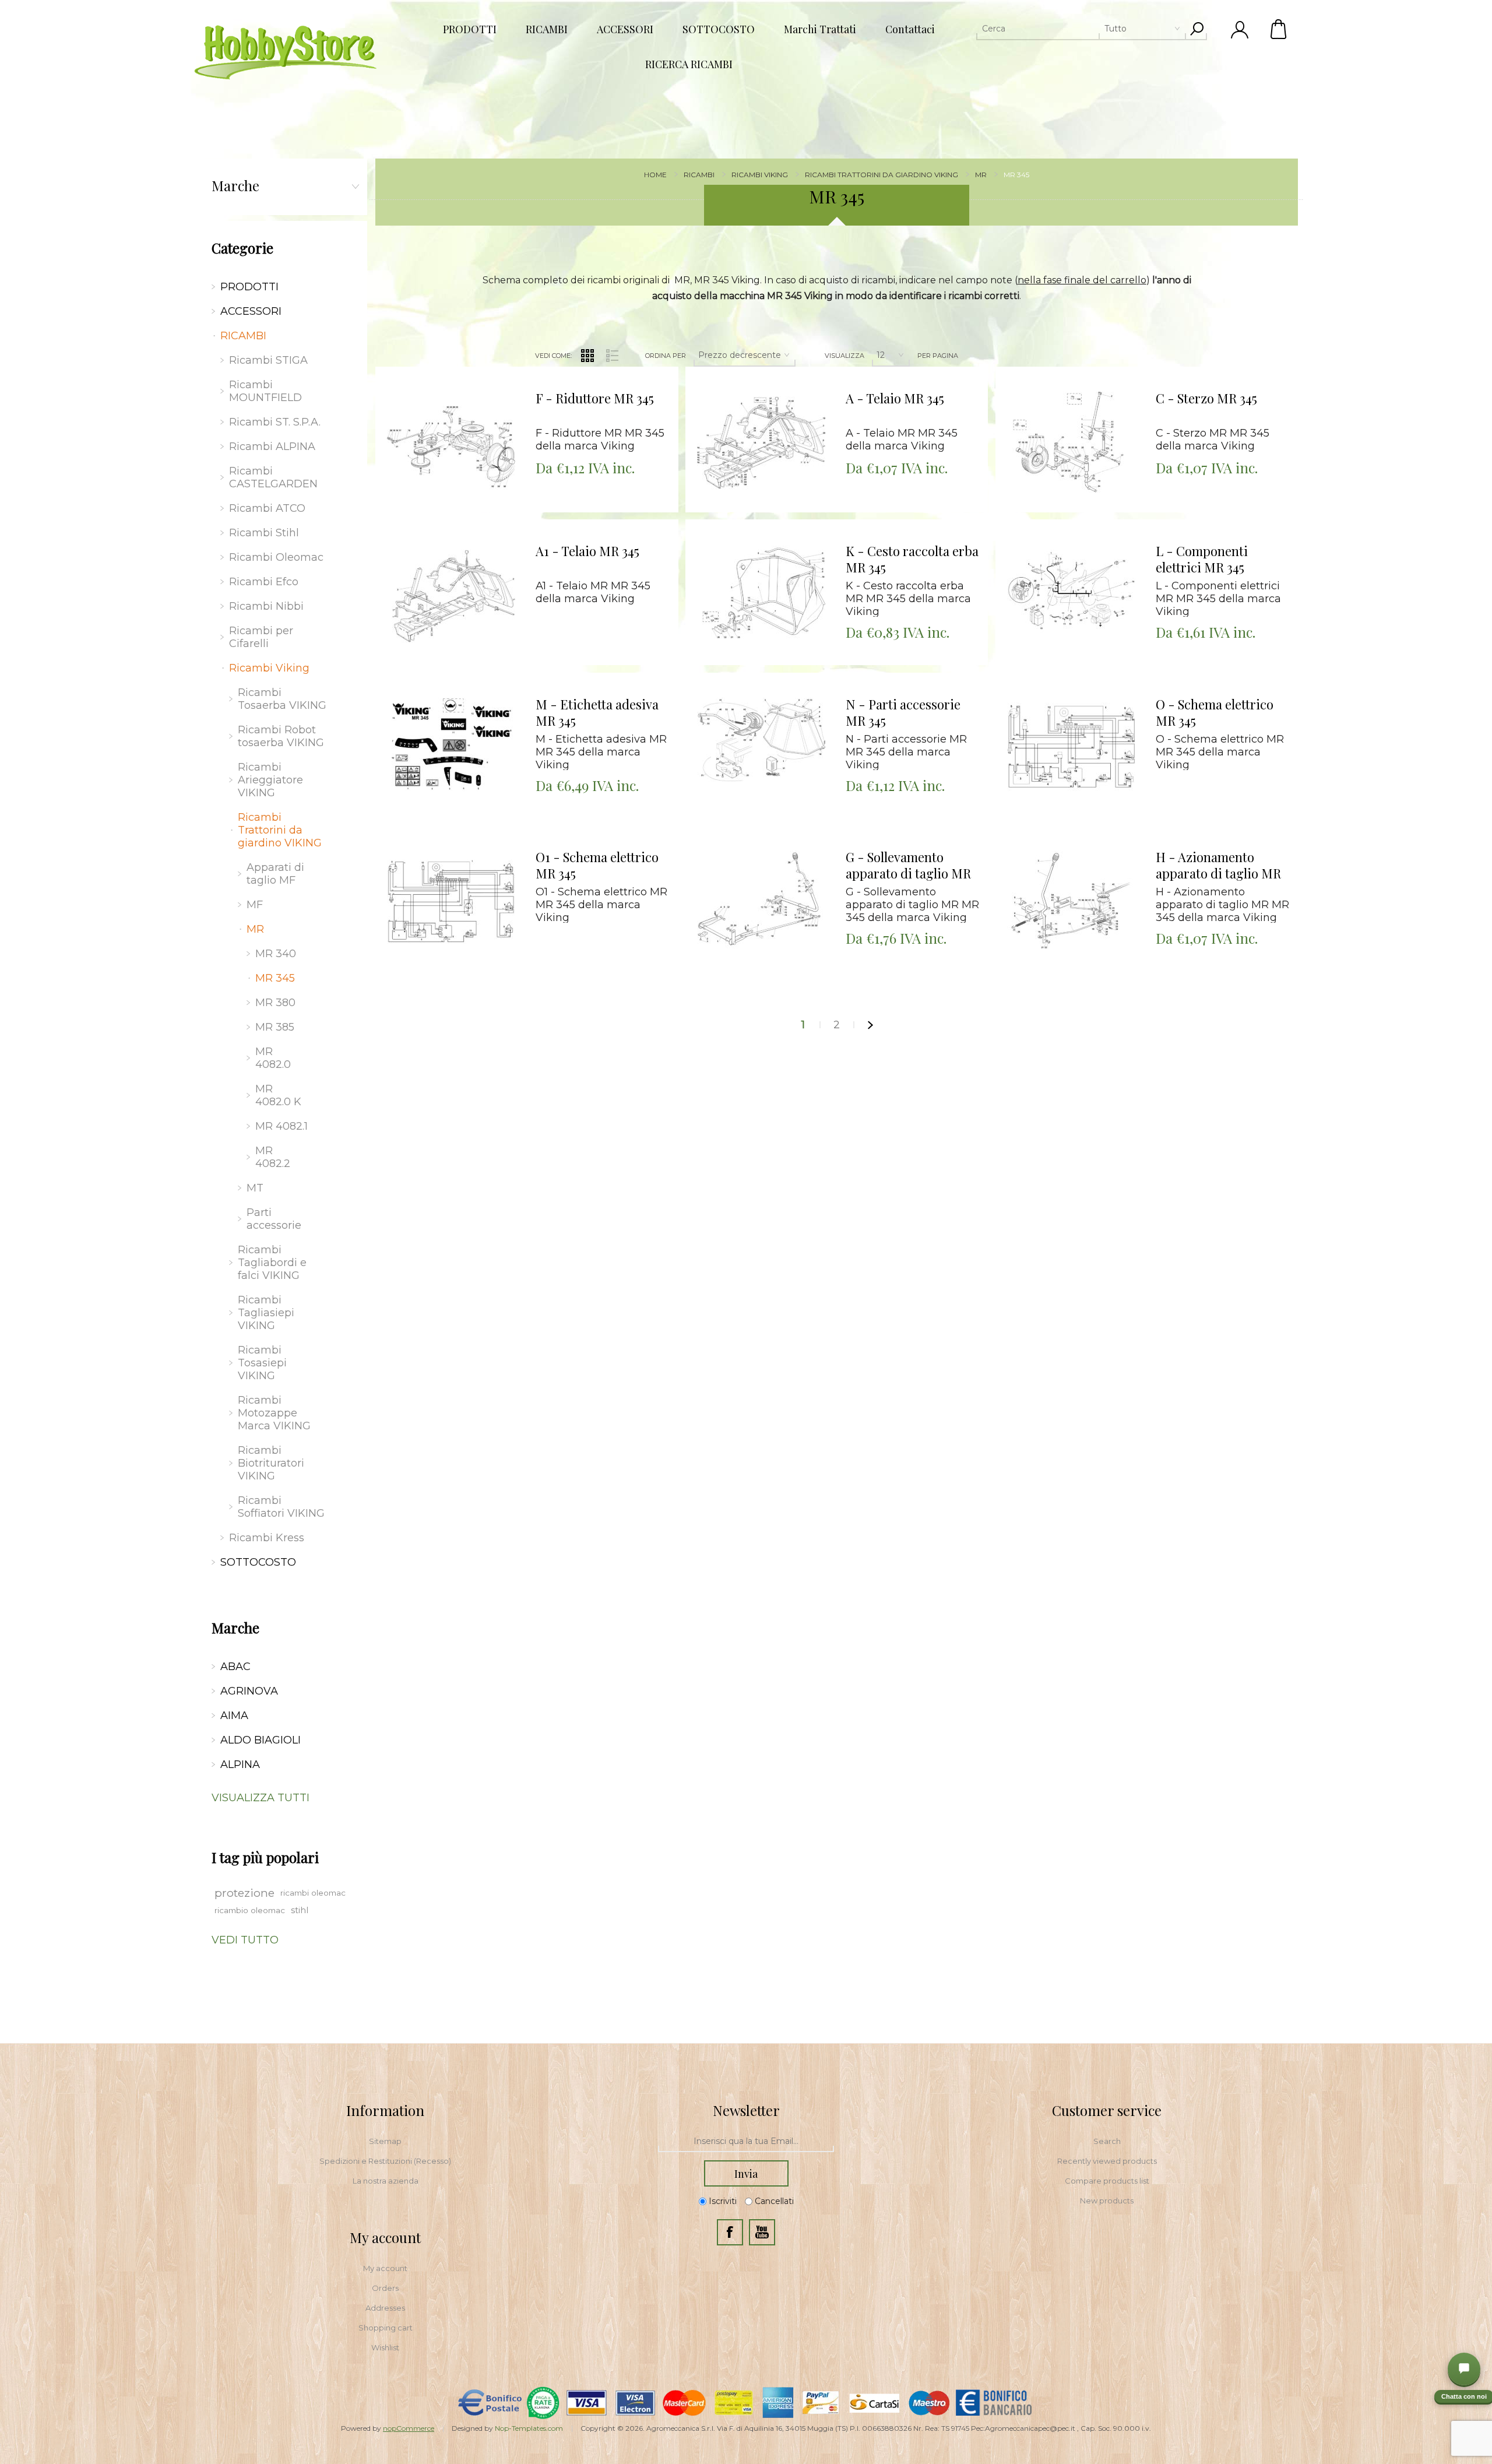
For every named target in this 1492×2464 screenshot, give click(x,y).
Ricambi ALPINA (272, 447)
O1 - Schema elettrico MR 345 (597, 865)
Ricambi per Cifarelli (261, 637)
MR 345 (275, 978)
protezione (244, 1893)
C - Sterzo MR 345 (1206, 398)
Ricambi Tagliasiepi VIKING (266, 1313)
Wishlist (385, 2347)
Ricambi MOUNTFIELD (265, 391)
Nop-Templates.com (529, 2428)
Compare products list (1107, 2181)
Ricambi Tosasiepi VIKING (262, 1363)
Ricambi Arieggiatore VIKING (270, 780)
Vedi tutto (245, 1940)
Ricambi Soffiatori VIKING (281, 1507)
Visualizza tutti (261, 1798)
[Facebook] (730, 2232)
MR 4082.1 (281, 1126)
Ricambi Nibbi (266, 606)
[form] (746, 2142)
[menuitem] (385, 2141)
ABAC (235, 1667)
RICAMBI (243, 336)
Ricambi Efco (264, 582)
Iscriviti (723, 2201)
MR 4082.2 (273, 1157)
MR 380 (275, 1003)
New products (1107, 2201)
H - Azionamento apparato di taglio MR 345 (1218, 866)
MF (255, 905)
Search (1107, 2141)
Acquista (437, 370)
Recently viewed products (1107, 2161)
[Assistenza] (1464, 2369)
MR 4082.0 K (278, 1095)
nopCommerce (409, 2428)
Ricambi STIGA (268, 360)
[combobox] (1081, 29)
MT (255, 1188)
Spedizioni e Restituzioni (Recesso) (385, 2161)
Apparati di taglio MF (275, 874)
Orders (385, 2288)
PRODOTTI (249, 287)
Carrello (1279, 29)
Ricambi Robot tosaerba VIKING (281, 736)
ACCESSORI (251, 311)
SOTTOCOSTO (258, 1562)
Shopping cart (386, 2328)
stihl (300, 1910)
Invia (746, 2174)
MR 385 (275, 1027)
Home (655, 175)
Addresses (385, 2308)
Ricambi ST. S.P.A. (275, 422)
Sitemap (385, 2141)
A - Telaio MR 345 (895, 398)
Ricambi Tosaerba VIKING (282, 699)
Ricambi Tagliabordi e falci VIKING (272, 1263)
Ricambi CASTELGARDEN (273, 477)
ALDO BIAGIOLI (261, 1740)
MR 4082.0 (273, 1058)
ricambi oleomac (313, 1893)
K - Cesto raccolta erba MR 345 (912, 559)
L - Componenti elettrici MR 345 (1202, 559)
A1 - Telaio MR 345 (587, 551)
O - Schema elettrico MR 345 (1215, 713)
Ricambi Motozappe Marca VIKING (274, 1413)
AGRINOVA (249, 1691)
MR (255, 929)
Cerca (1197, 29)
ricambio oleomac (250, 1910)
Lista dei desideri (460, 399)
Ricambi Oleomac (276, 557)
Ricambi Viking (269, 668)
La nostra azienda (386, 2181)
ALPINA (240, 1764)
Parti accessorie (274, 1219)
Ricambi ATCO (267, 508)
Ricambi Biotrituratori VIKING (271, 1463)
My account (385, 2268)
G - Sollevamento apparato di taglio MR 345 (908, 866)
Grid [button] (587, 356)
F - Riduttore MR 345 (595, 398)
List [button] (613, 356)
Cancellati (774, 2201)
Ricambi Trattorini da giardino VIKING (280, 830)
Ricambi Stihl (264, 533)
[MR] (451, 442)
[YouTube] (762, 2232)
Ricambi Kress (267, 1538)
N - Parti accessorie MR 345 (903, 713)
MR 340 (276, 954)
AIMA (234, 1716)
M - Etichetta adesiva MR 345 (597, 713)
